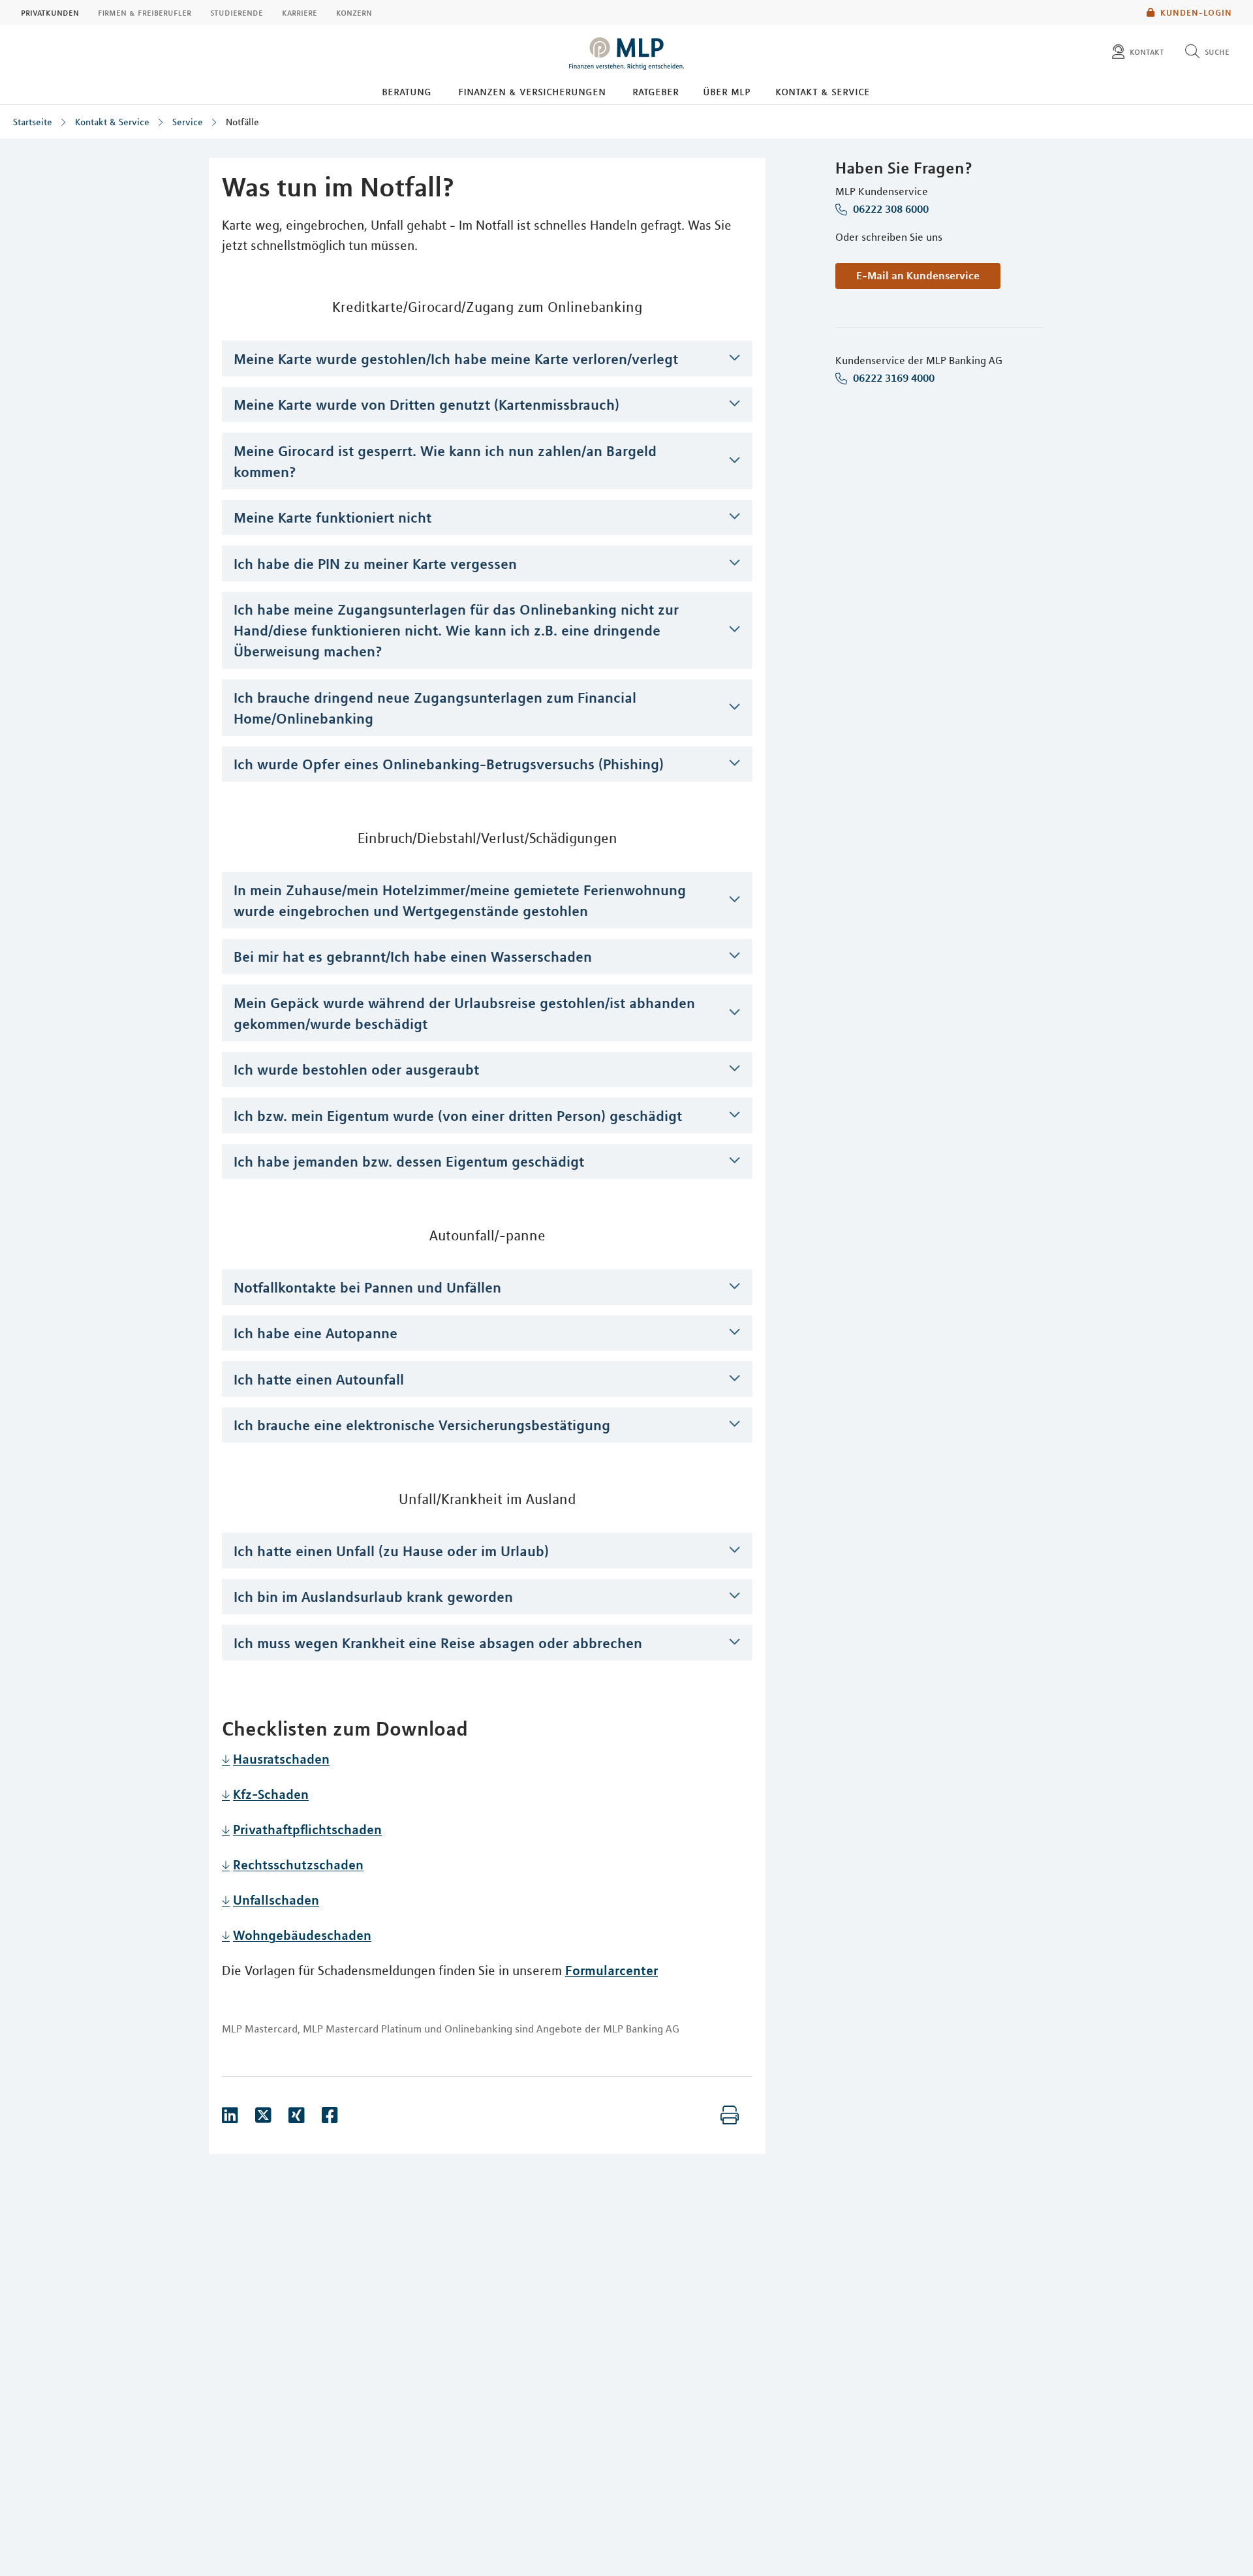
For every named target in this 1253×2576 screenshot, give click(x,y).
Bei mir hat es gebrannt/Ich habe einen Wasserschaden (413, 957)
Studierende (237, 12)
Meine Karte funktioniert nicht (333, 517)
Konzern (354, 12)
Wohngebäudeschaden (302, 1935)
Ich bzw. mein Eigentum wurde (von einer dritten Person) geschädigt (458, 1116)
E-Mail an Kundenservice (918, 275)
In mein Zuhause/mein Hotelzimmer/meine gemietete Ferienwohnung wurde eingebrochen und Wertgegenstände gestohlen (460, 900)
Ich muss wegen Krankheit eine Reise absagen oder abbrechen (438, 1643)
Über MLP (727, 91)
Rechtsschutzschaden (298, 1864)
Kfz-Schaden (271, 1794)
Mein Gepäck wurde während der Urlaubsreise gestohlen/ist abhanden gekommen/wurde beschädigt (464, 1013)
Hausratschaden (281, 1759)
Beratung (407, 91)
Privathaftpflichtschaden (307, 1829)
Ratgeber (656, 91)
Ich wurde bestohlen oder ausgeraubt (356, 1069)
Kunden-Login (1196, 12)
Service (188, 122)
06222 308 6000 (889, 209)
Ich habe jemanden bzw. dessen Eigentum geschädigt (409, 1161)
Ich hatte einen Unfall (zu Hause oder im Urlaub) (391, 1551)
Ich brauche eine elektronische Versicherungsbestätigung (422, 1425)
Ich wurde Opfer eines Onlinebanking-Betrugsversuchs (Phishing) (449, 764)
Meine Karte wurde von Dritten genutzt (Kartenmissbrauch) (426, 405)
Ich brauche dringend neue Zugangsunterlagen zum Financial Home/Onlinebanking (435, 708)
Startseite (33, 122)
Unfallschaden (276, 1900)
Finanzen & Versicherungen (532, 91)
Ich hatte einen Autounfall (319, 1379)
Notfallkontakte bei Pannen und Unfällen (367, 1287)
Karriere (300, 12)
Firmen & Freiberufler (145, 12)
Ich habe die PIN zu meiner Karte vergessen (375, 564)
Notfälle (242, 122)
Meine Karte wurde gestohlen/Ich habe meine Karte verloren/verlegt (456, 359)
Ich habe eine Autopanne (316, 1333)
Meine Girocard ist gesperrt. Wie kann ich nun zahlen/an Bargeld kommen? (445, 461)
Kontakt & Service (823, 91)
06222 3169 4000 (892, 378)
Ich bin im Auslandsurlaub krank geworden (373, 1597)
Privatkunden (50, 12)
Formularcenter (611, 1970)
